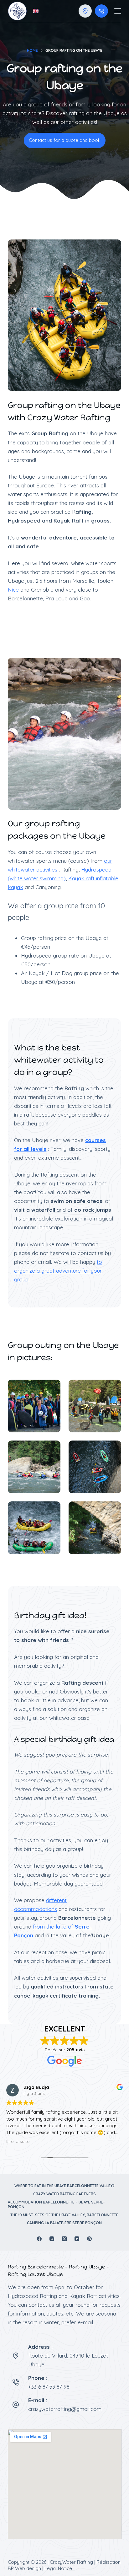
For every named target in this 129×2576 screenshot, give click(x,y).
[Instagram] (52, 2239)
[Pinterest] (89, 2239)
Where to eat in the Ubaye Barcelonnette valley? (64, 2186)
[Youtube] (77, 2239)
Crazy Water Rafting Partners (64, 2194)
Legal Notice (58, 2568)
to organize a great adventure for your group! (58, 1271)
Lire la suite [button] (18, 2141)
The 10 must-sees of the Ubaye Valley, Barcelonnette (64, 2215)
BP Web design (24, 2568)
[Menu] (118, 11)
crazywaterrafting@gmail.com (65, 2409)
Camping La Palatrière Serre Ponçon (64, 2223)
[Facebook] (39, 2239)
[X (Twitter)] (64, 2239)
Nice (13, 590)
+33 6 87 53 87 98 (49, 2387)
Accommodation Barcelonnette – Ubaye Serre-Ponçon (56, 2205)
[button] (36, 11)
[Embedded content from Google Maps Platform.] (65, 2484)
